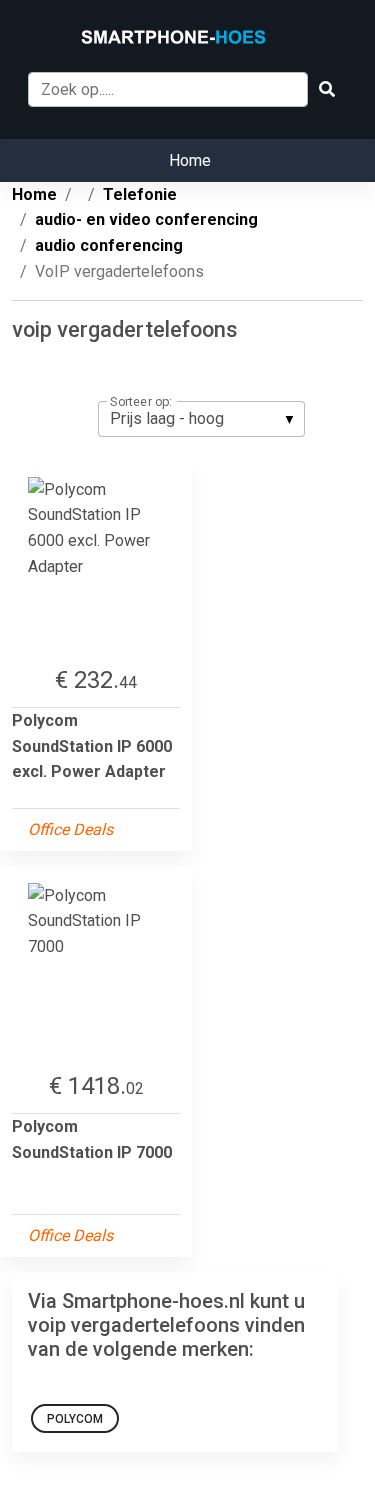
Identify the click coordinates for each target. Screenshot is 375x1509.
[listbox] (201, 419)
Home (190, 160)
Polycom (75, 1419)
